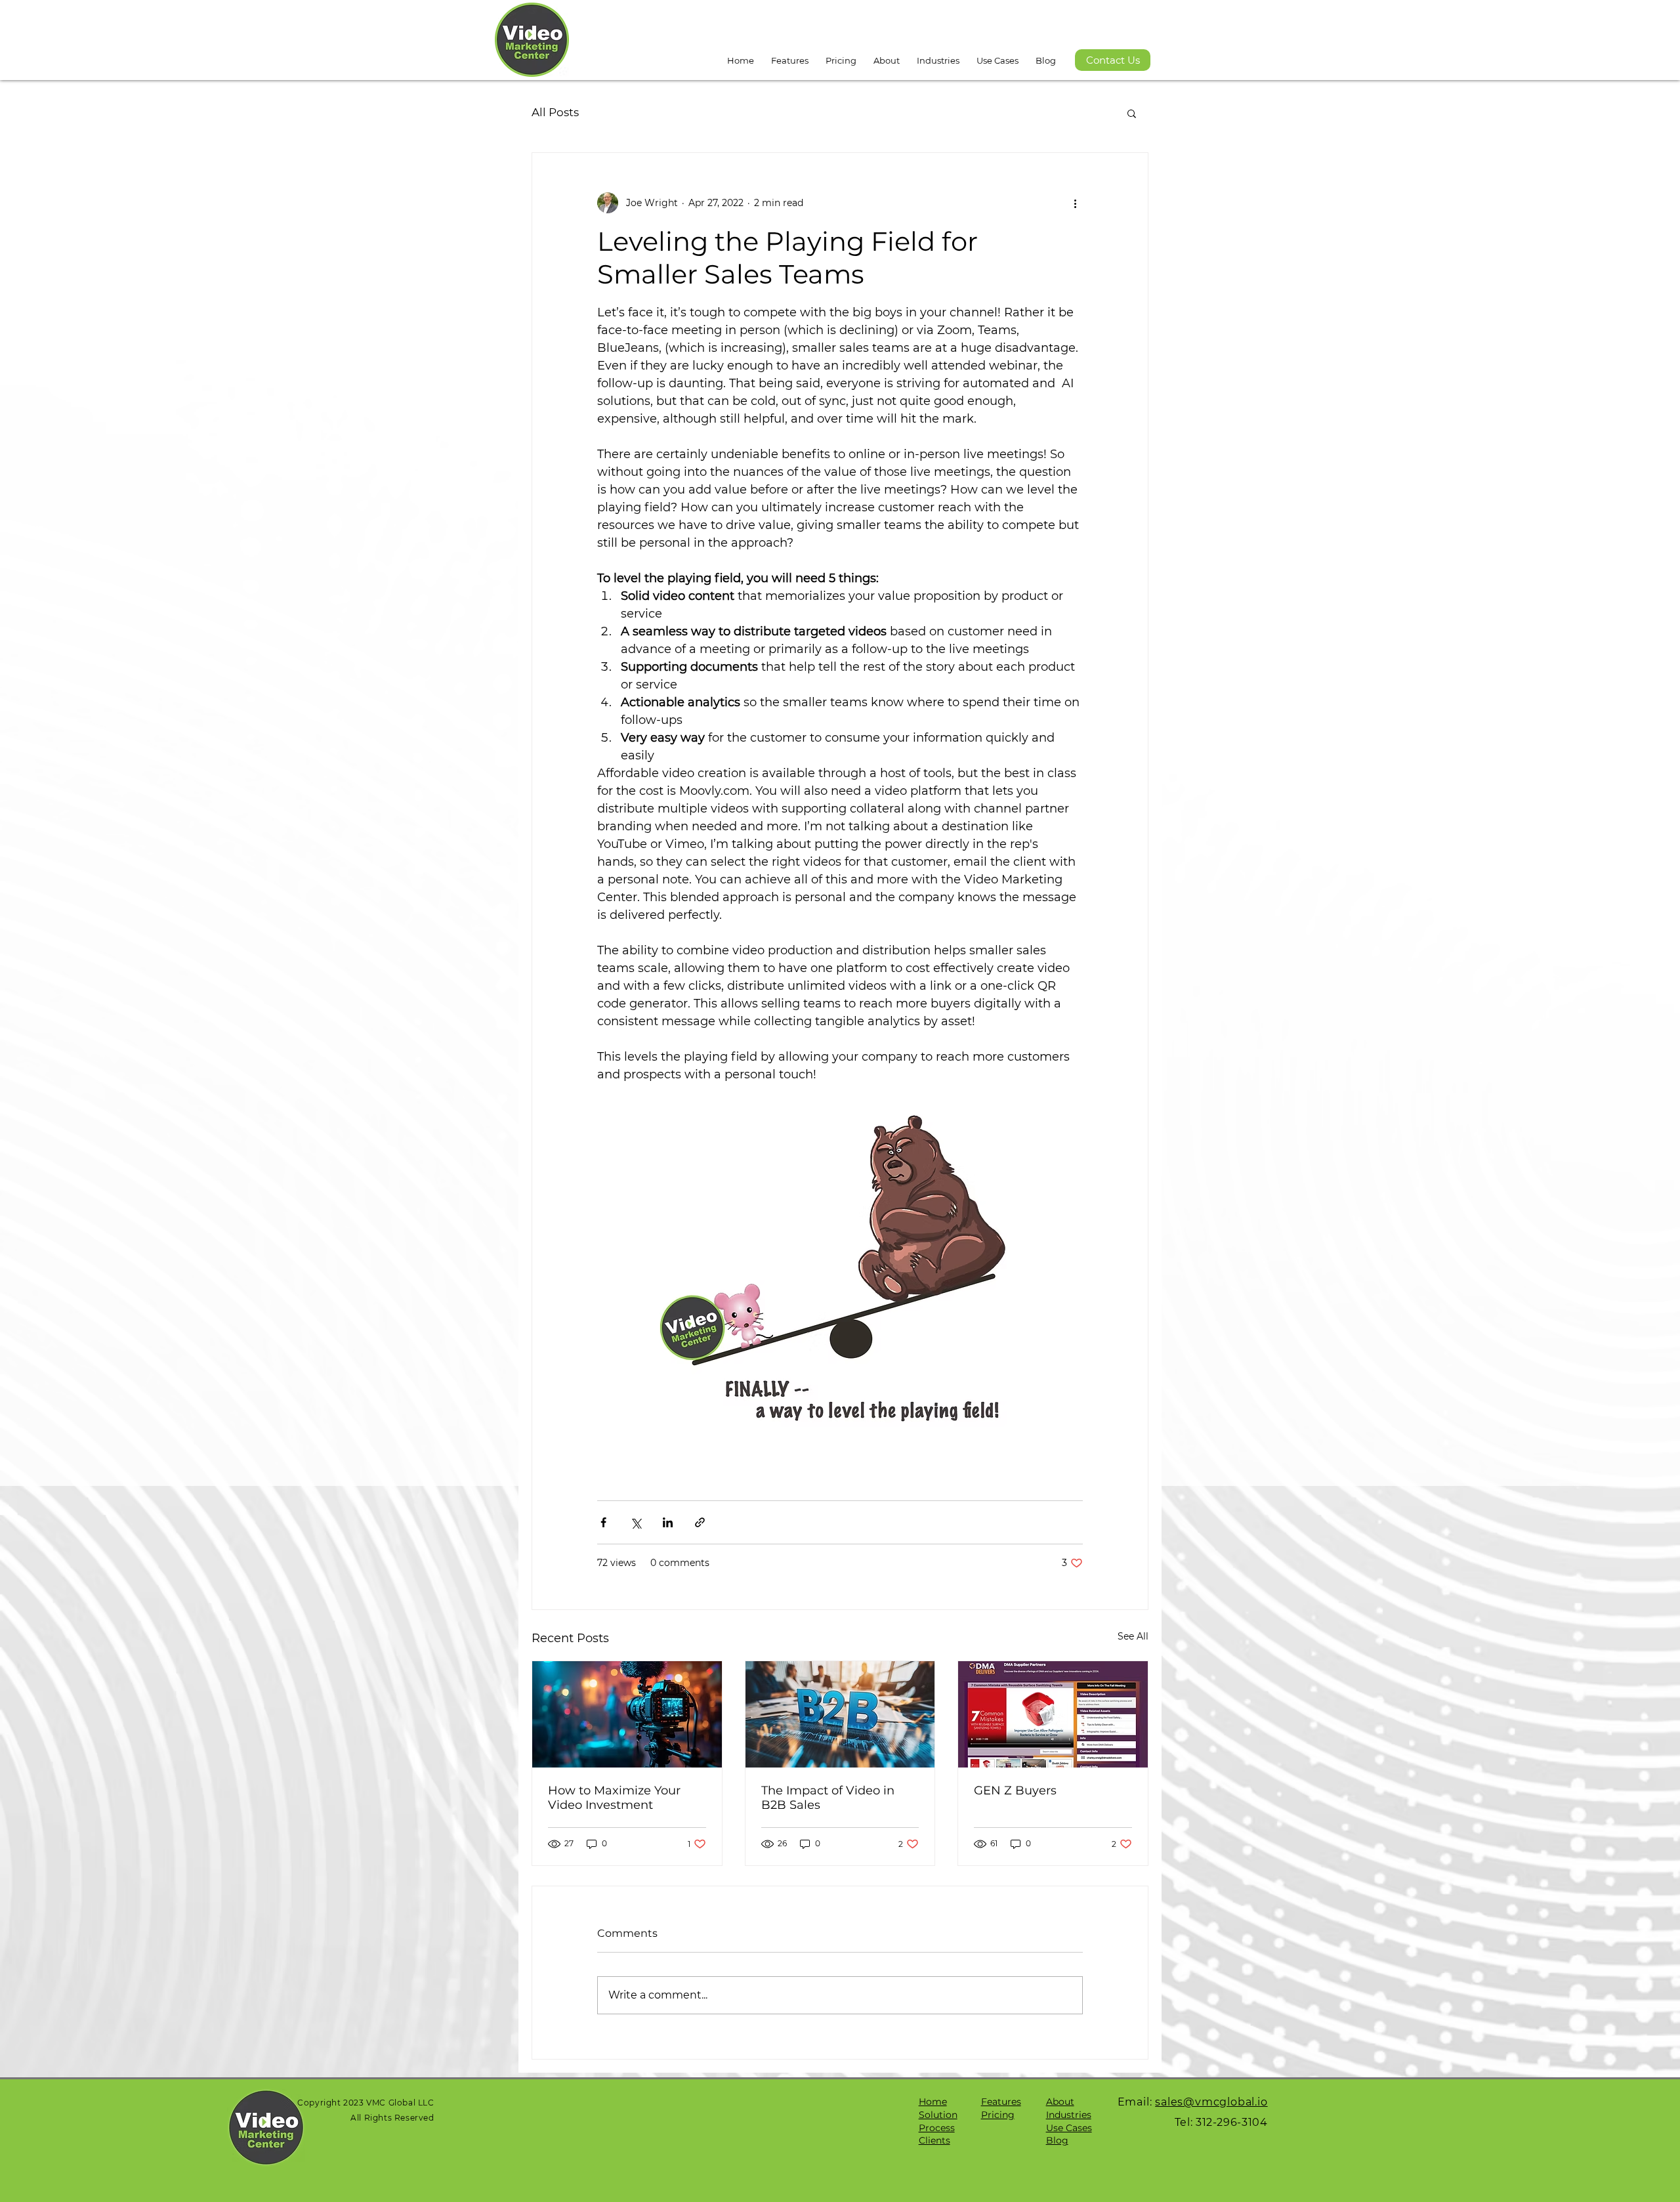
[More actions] (1075, 203)
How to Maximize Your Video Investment (614, 1798)
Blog (1057, 2140)
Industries (1069, 2115)
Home (933, 2102)
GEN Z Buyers (1015, 1790)
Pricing (998, 2115)
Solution (938, 2115)
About (1060, 2102)
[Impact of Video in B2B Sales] (840, 1714)
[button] (887, 54)
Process (937, 2128)
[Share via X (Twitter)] (636, 1522)
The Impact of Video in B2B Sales (828, 1798)
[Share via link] (700, 1522)
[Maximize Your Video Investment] (627, 1714)
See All (1133, 1636)
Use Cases (1069, 2128)
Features (1001, 2102)
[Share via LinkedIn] (668, 1522)
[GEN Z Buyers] (1053, 1714)
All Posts (555, 112)
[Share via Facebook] (603, 1522)
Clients (934, 2140)
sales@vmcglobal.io (1211, 2102)
